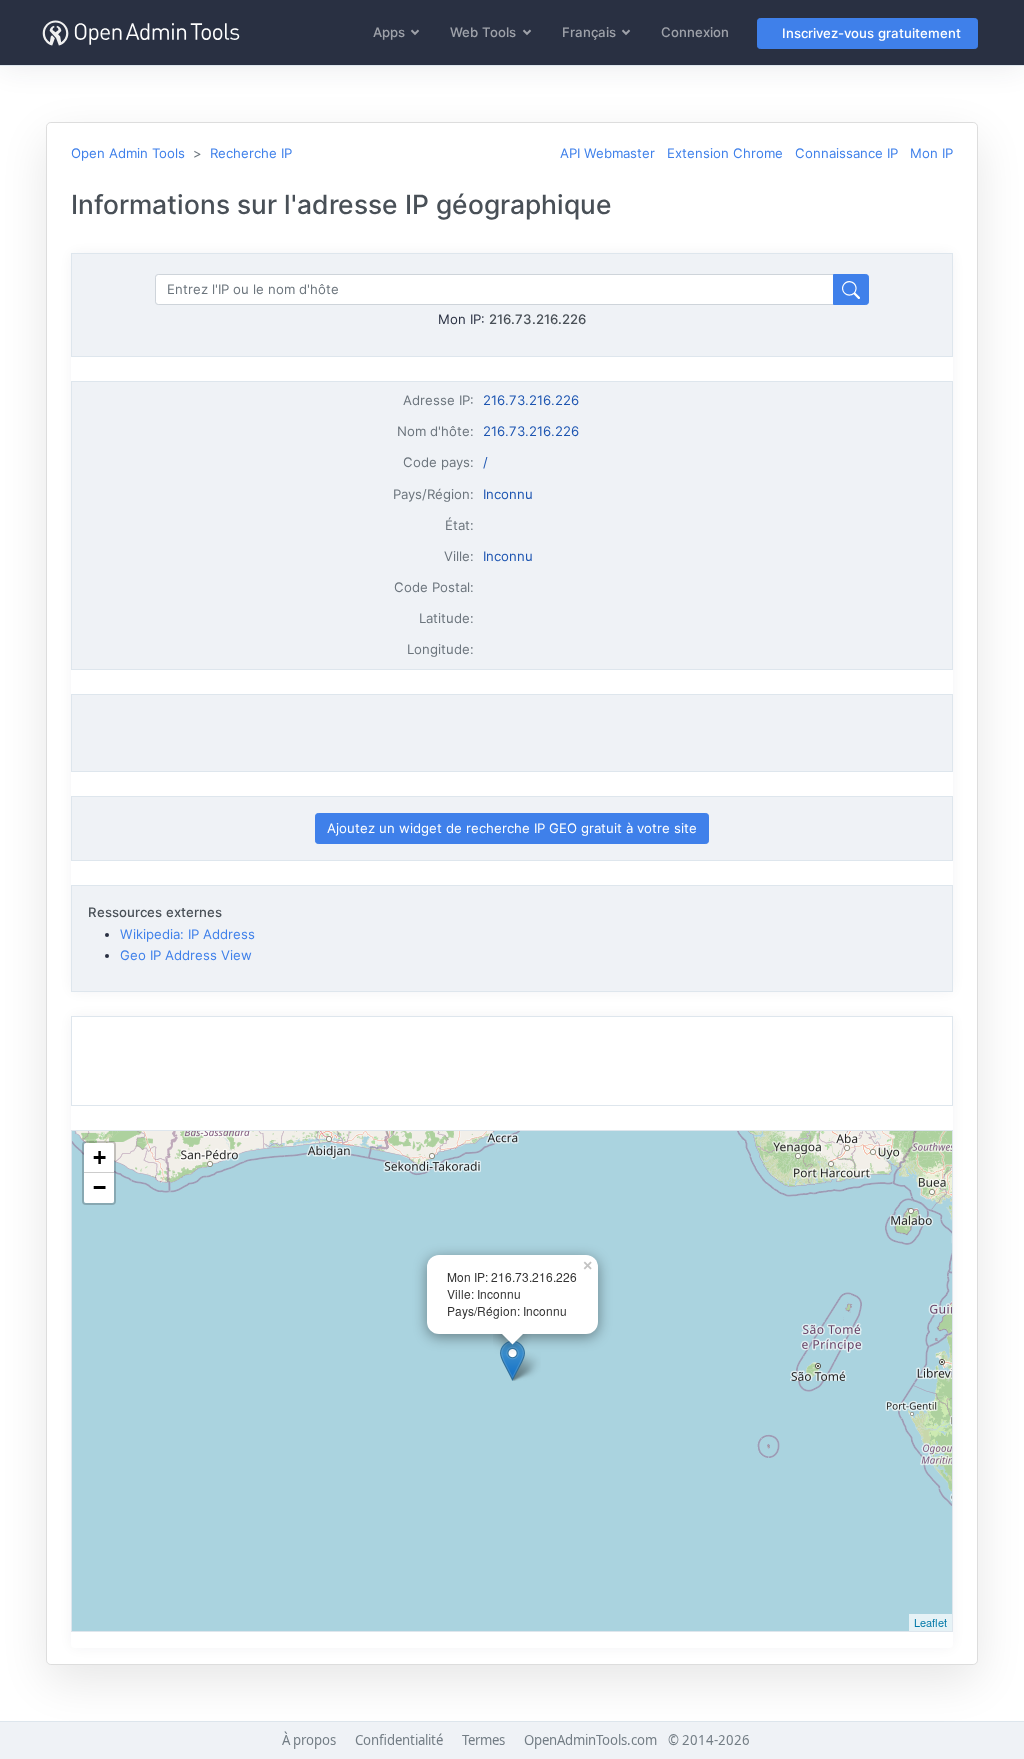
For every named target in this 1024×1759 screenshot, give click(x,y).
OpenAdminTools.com (590, 1740)
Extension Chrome (725, 153)
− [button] (99, 1187)
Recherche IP (251, 153)
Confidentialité (399, 1740)
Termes (483, 1740)
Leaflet (930, 1622)
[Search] (851, 289)
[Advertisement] (512, 733)
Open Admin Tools (128, 153)
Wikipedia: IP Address (187, 934)
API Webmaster (607, 153)
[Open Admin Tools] (141, 32)
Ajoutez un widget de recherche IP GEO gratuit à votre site (512, 828)
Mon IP (931, 153)
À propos (309, 1740)
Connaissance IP (846, 153)
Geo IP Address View (186, 955)
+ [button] (99, 1157)
